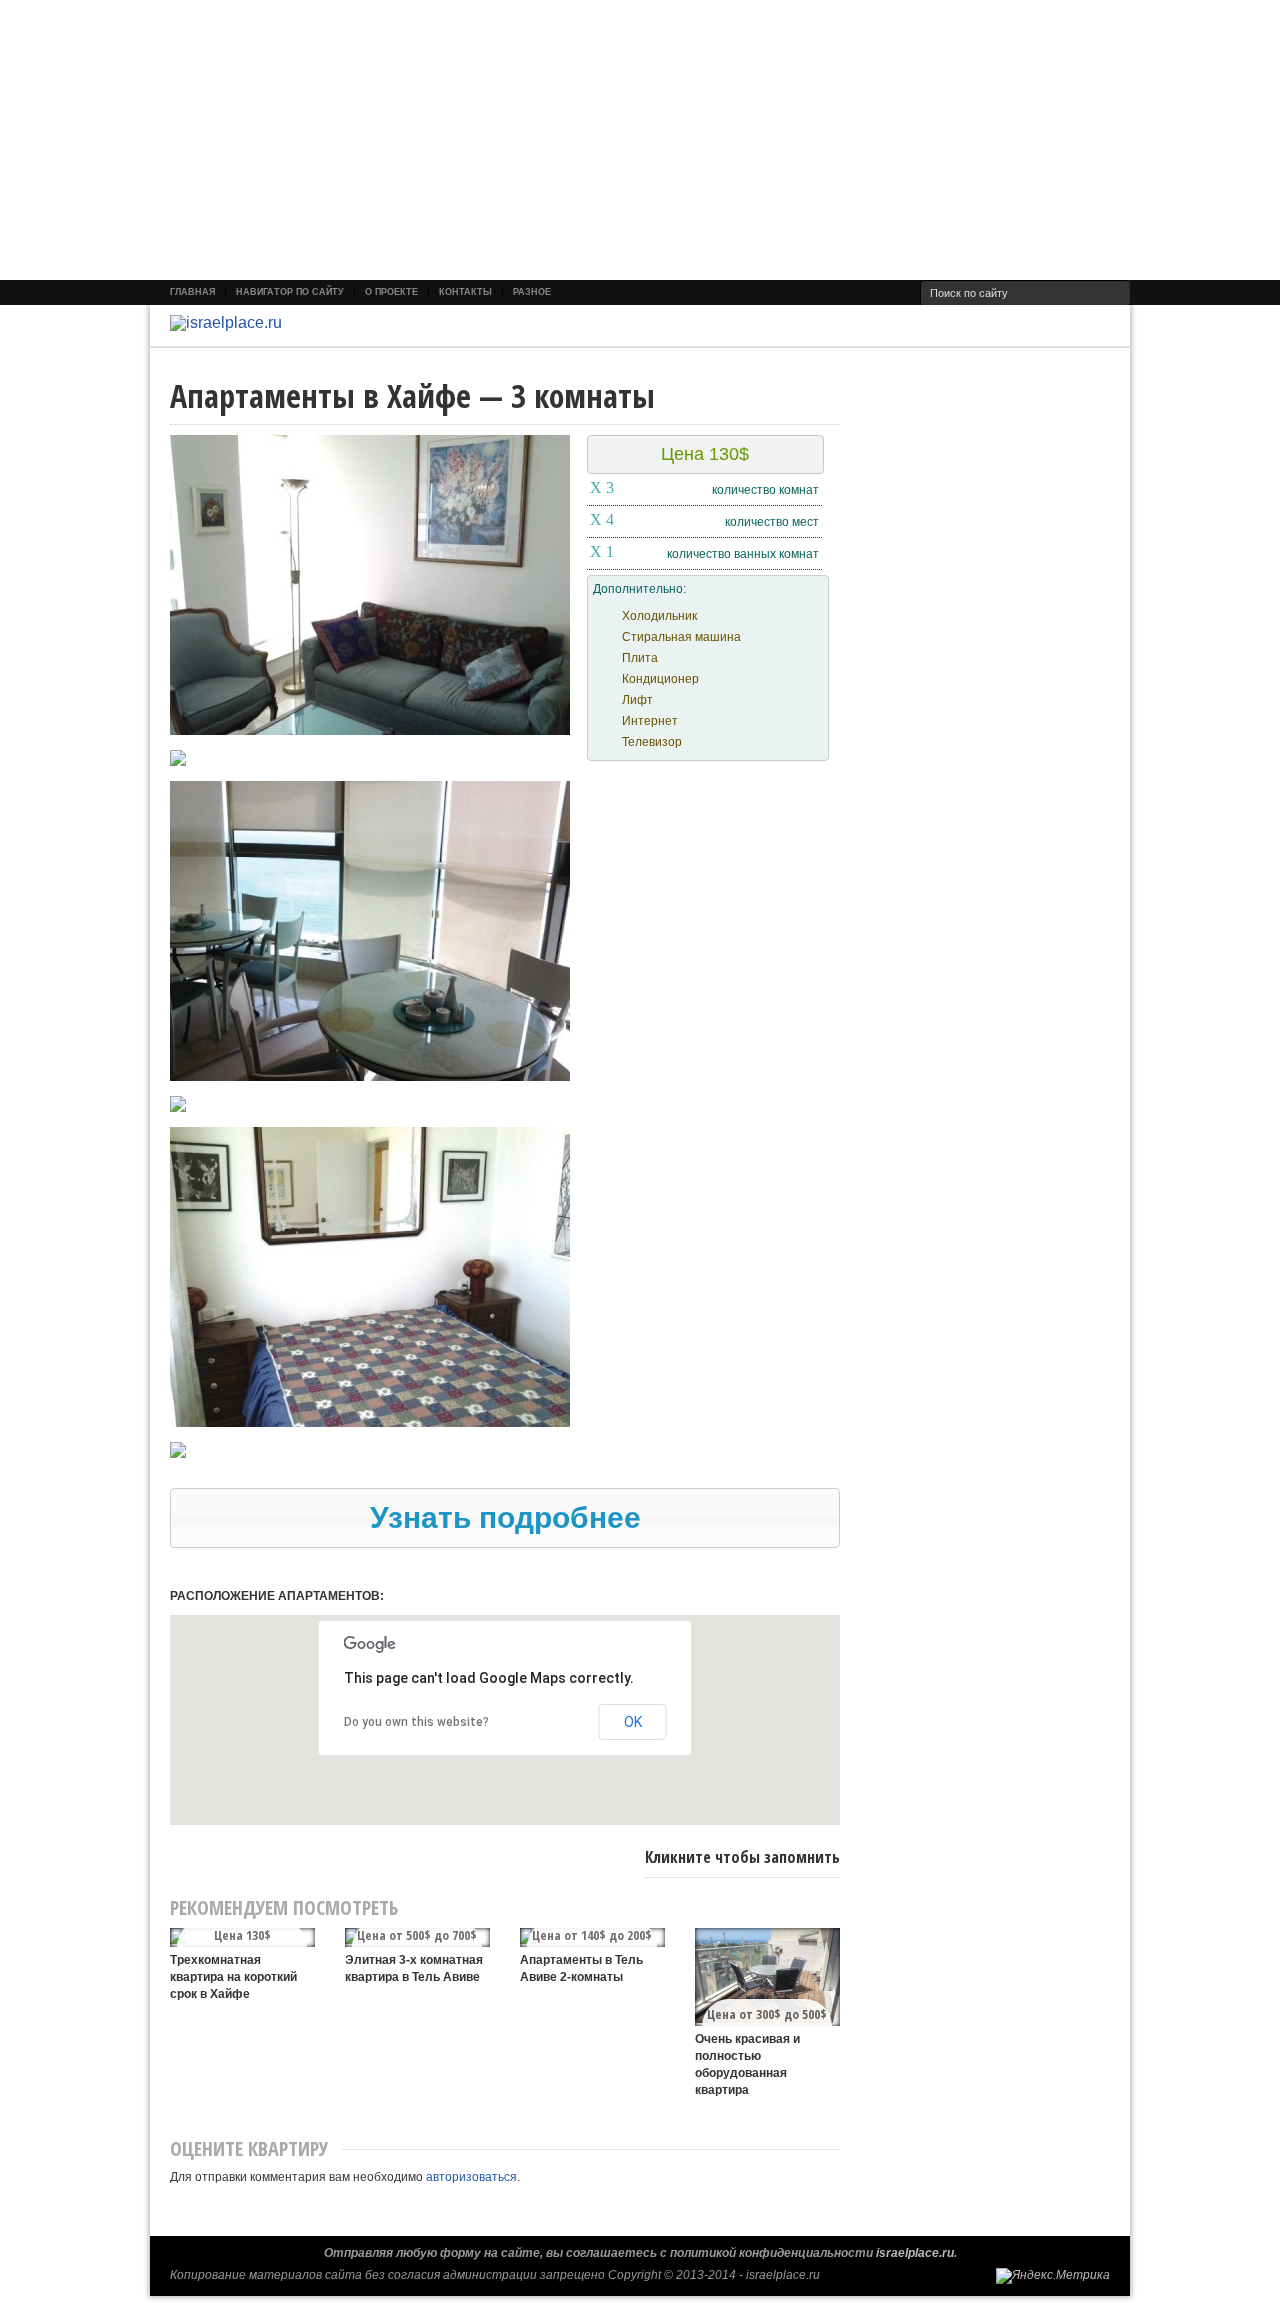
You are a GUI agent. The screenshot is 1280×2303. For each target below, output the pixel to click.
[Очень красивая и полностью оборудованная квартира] (767, 1977)
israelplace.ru (915, 2253)
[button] (505, 1518)
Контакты (465, 292)
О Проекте (391, 292)
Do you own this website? (416, 1722)
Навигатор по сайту (290, 292)
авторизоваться (471, 2177)
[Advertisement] (600, 140)
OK (633, 1722)
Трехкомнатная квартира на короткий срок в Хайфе (233, 1977)
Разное (532, 292)
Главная (192, 292)
